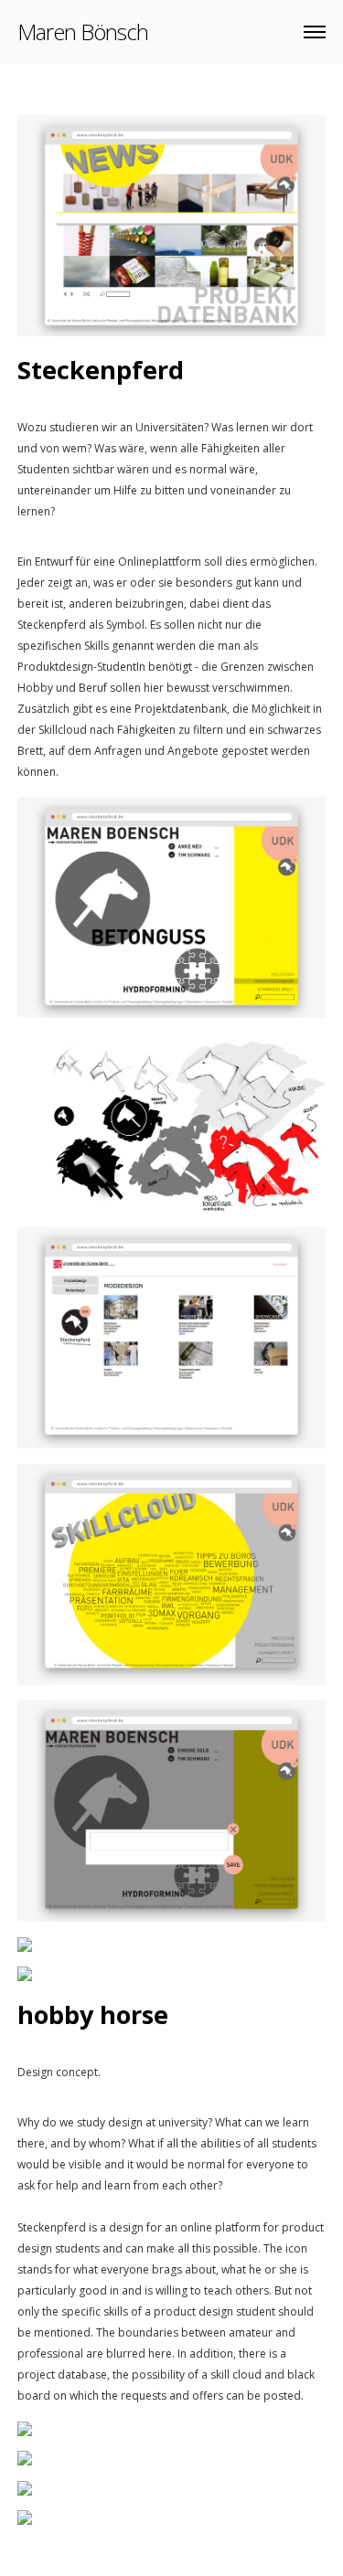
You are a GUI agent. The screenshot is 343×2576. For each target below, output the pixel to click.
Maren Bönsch (83, 32)
